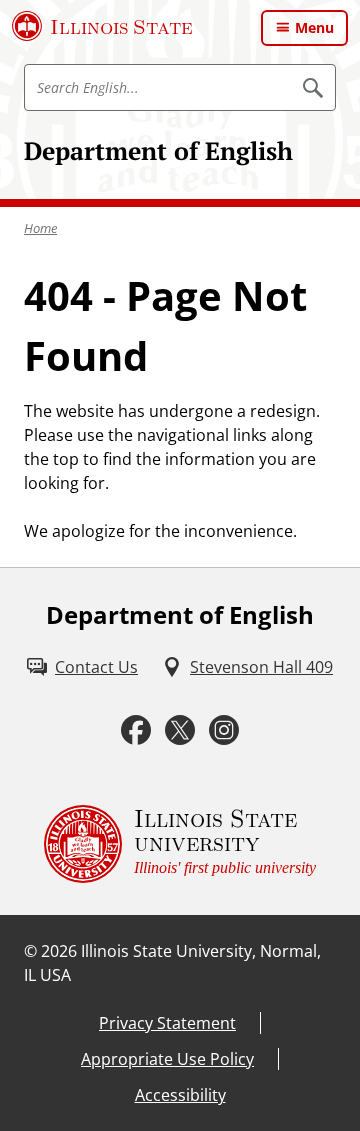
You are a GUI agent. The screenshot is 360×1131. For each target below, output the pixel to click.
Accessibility (180, 1095)
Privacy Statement (167, 1023)
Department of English (158, 150)
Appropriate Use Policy (167, 1059)
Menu (314, 27)
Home (40, 228)
